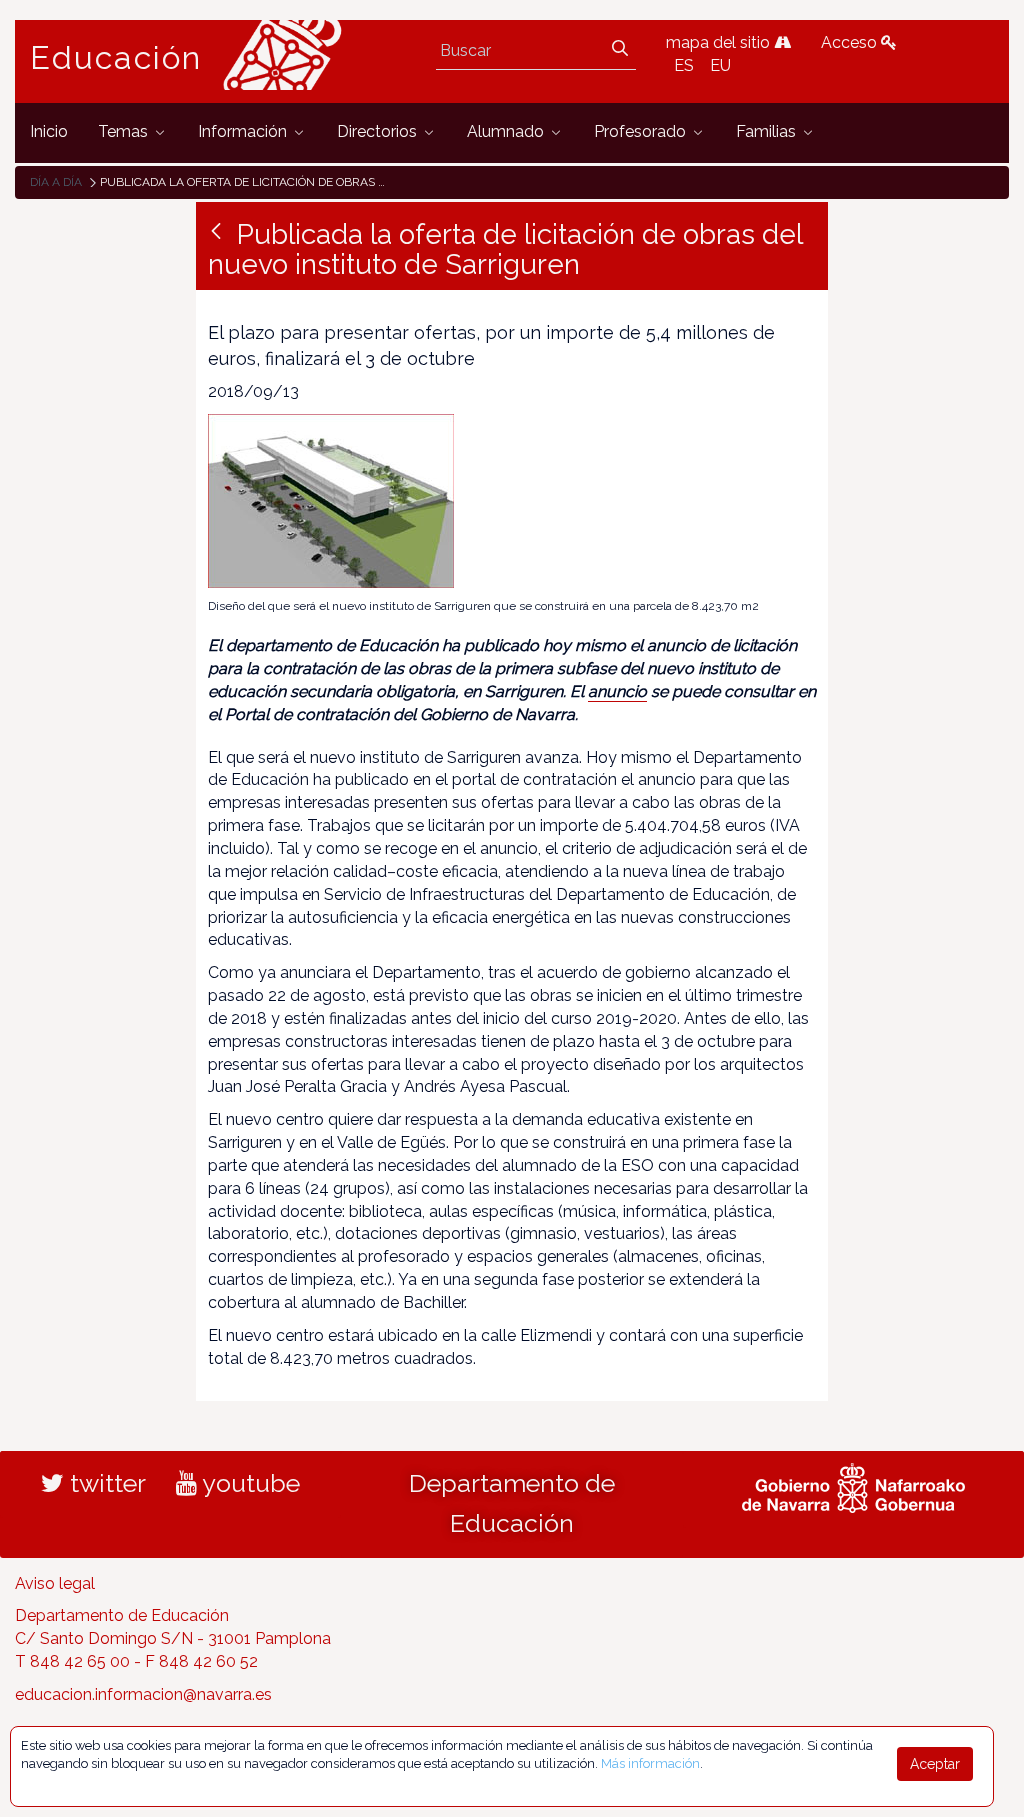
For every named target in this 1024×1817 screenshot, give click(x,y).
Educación (116, 58)
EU (720, 65)
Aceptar (935, 1764)
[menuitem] (49, 132)
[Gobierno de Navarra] (853, 1485)
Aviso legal (55, 1583)
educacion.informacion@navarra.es (143, 1694)
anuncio (617, 691)
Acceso (851, 42)
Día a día (56, 182)
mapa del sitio (720, 42)
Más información (650, 1763)
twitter (105, 1483)
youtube (248, 1483)
